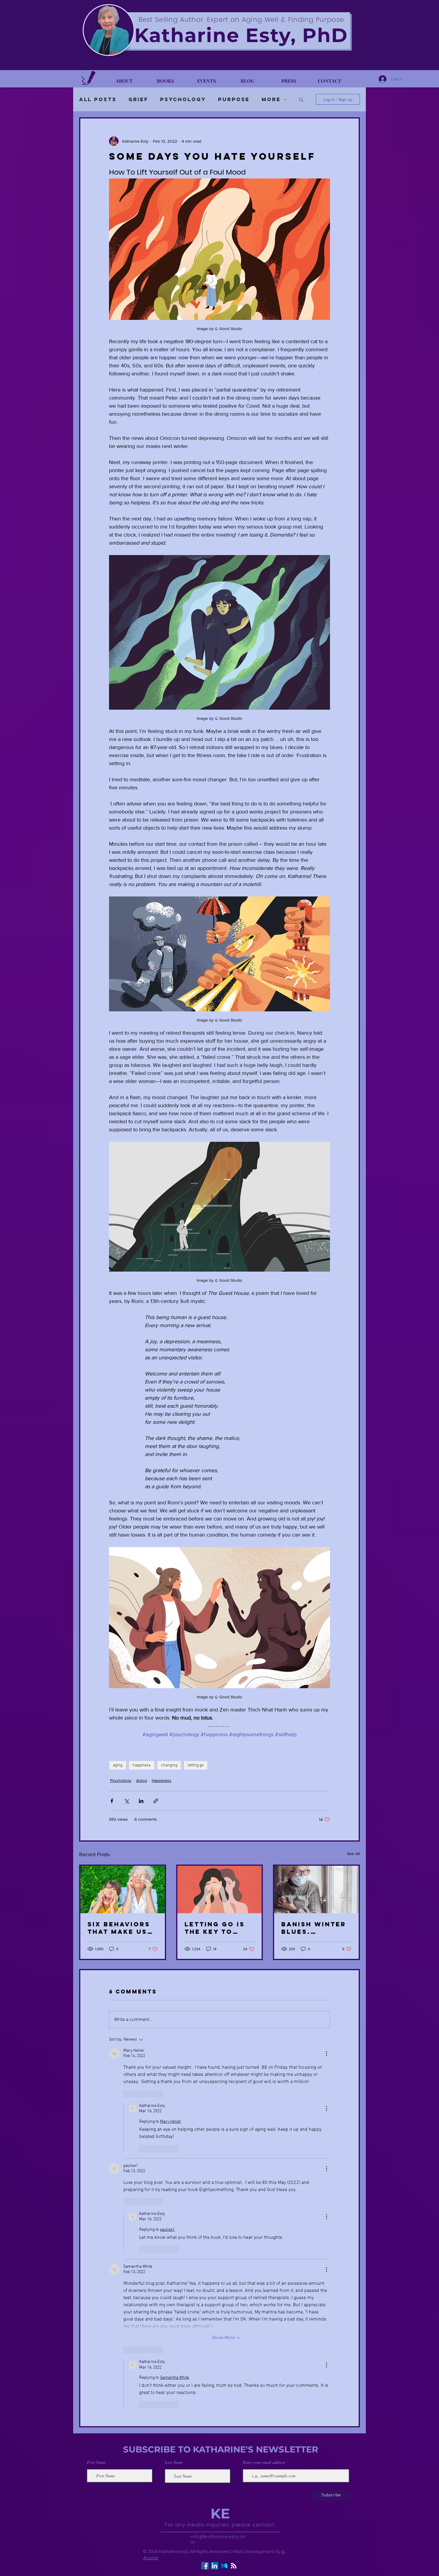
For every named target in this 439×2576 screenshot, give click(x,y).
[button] (428, 11)
